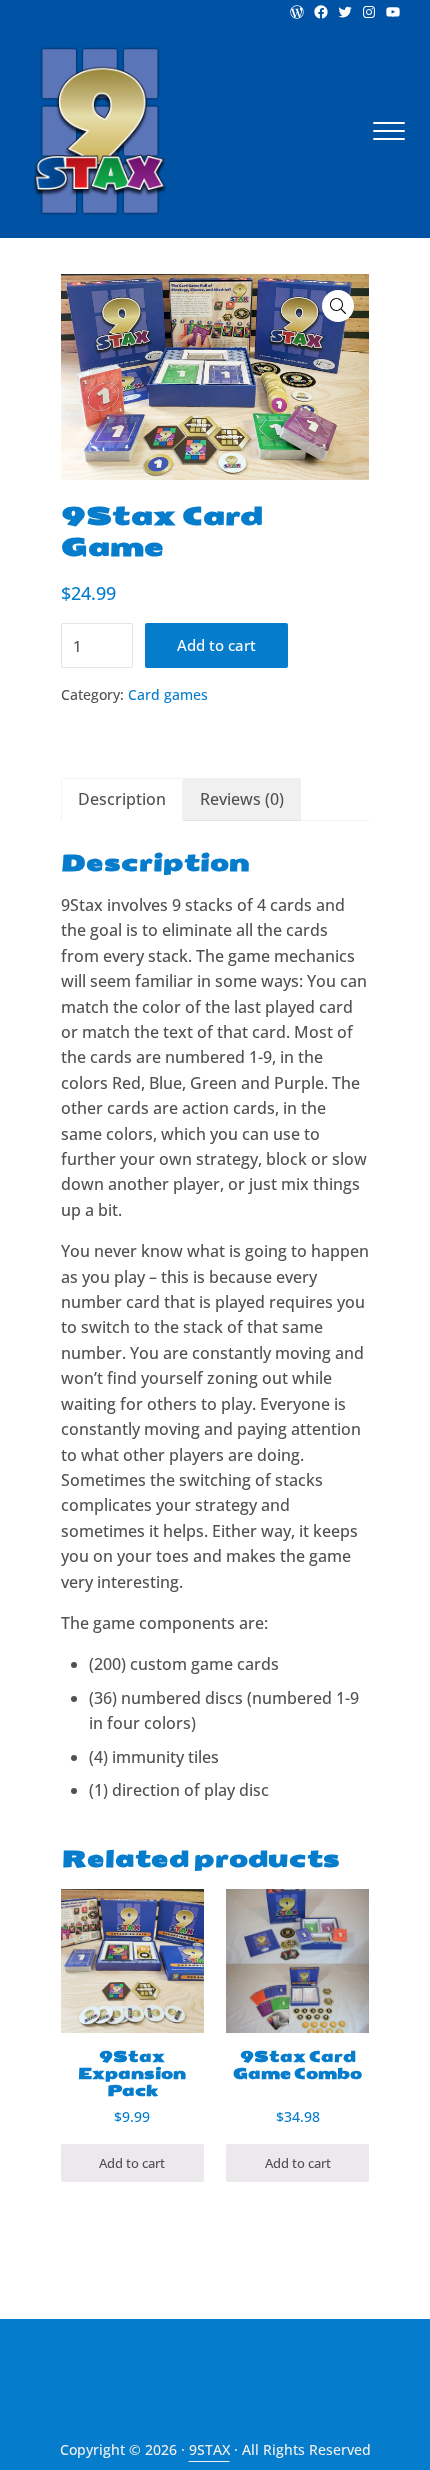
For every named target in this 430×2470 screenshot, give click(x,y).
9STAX (209, 2449)
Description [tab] (122, 799)
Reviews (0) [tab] (242, 799)
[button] (338, 306)
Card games (168, 694)
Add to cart (216, 645)
